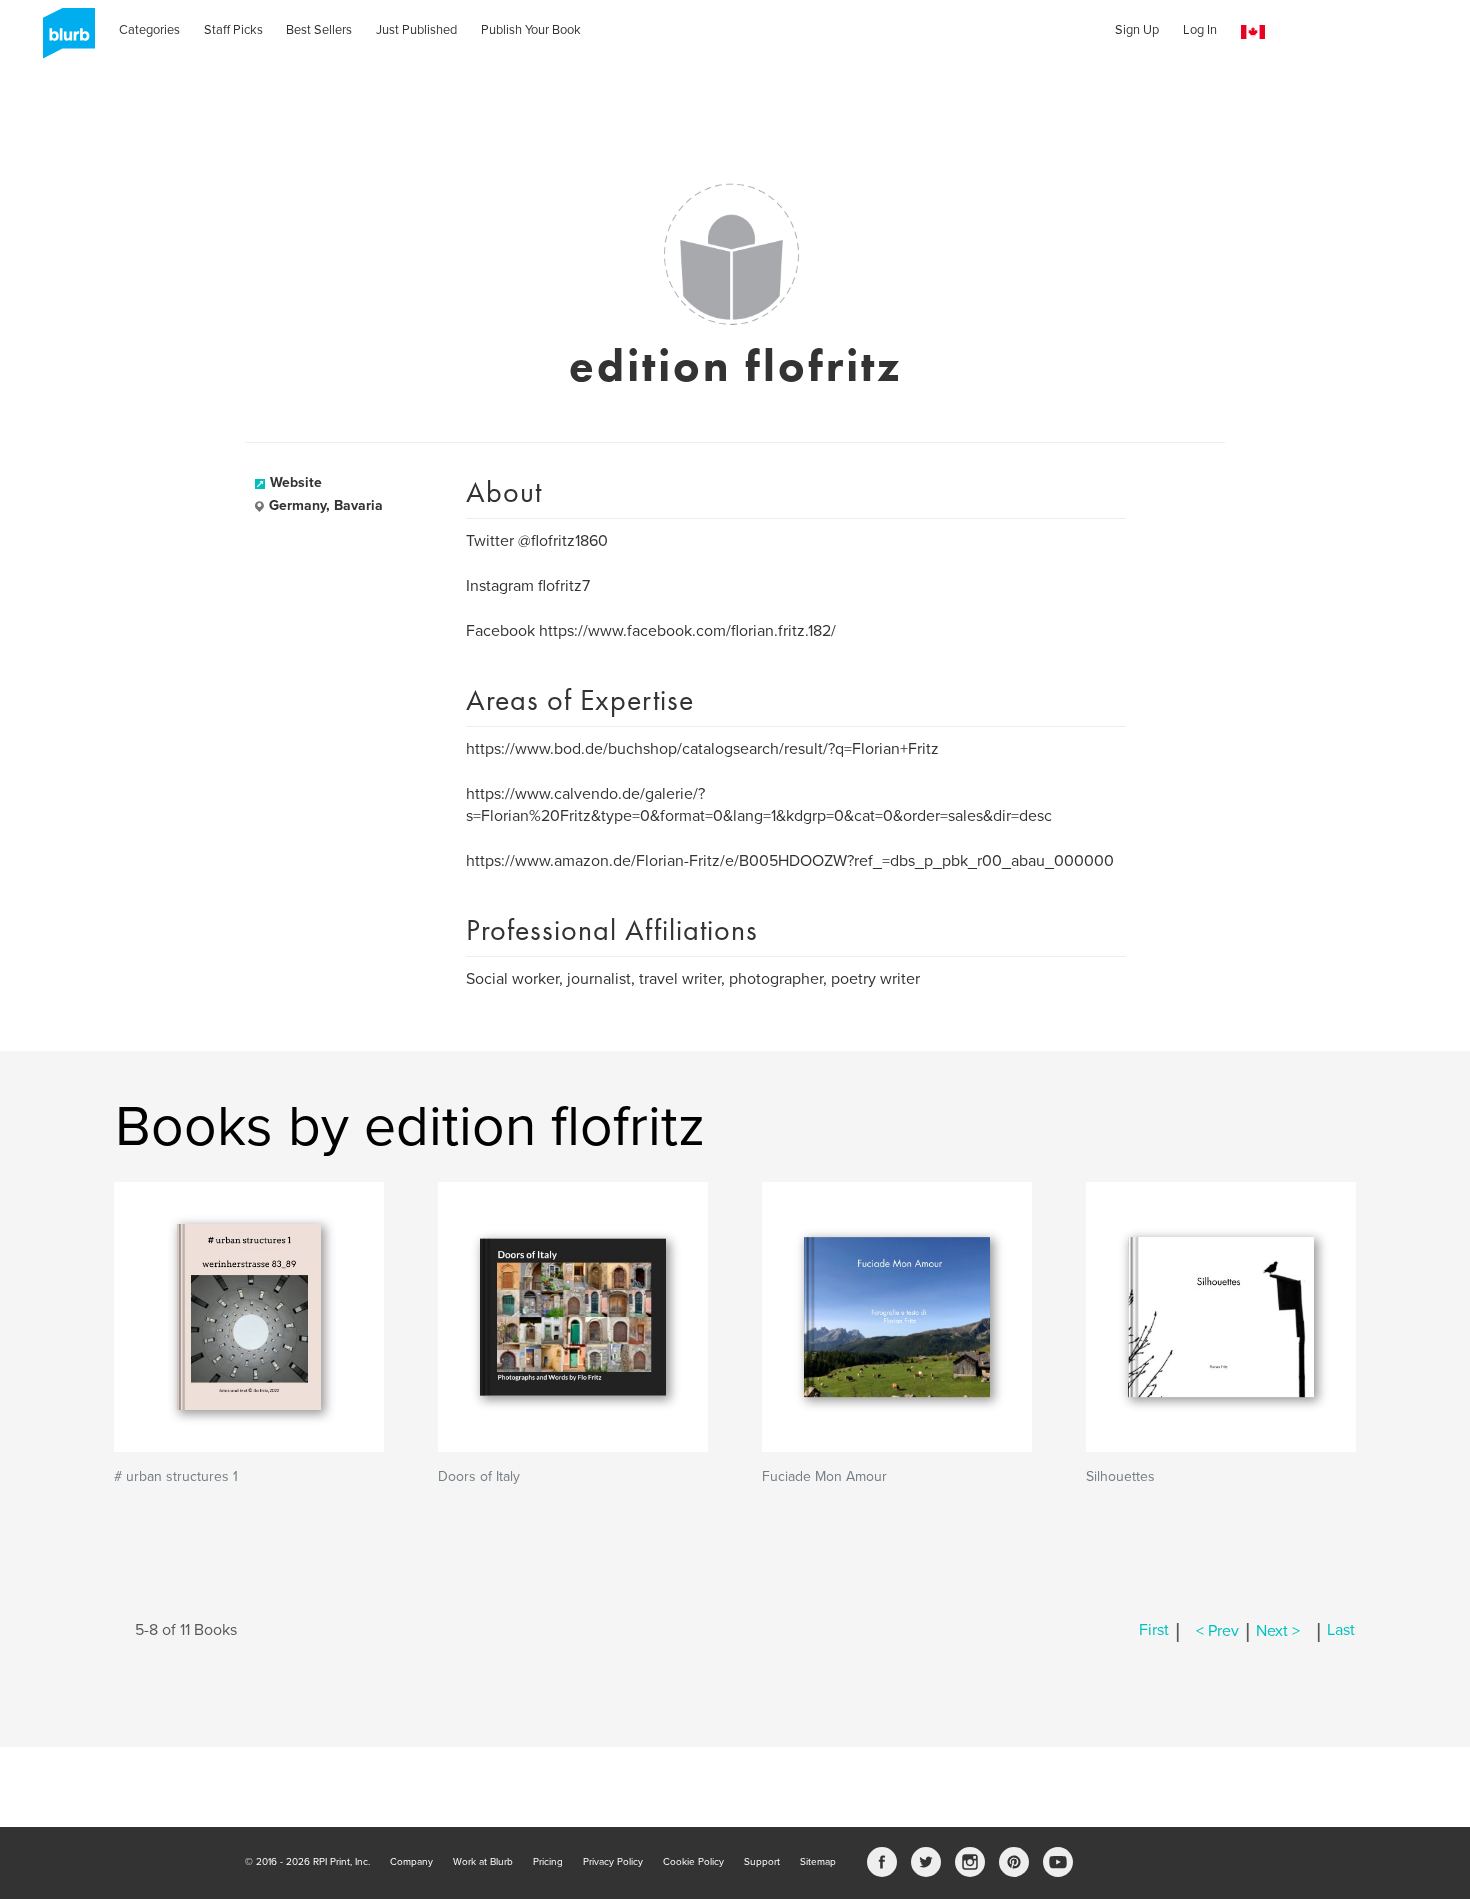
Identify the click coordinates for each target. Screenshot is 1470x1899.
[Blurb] (63, 40)
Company (411, 1862)
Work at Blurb (483, 1862)
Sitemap (818, 1862)
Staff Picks (233, 30)
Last (1341, 1631)
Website (296, 482)
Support (762, 1862)
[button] (1253, 32)
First (1154, 1631)
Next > (1278, 1631)
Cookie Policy (693, 1862)
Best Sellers (319, 30)
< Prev (1217, 1631)
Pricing (548, 1862)
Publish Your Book (531, 30)
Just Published (416, 30)
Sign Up (1137, 30)
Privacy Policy (613, 1862)
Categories (149, 30)
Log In (1200, 30)
